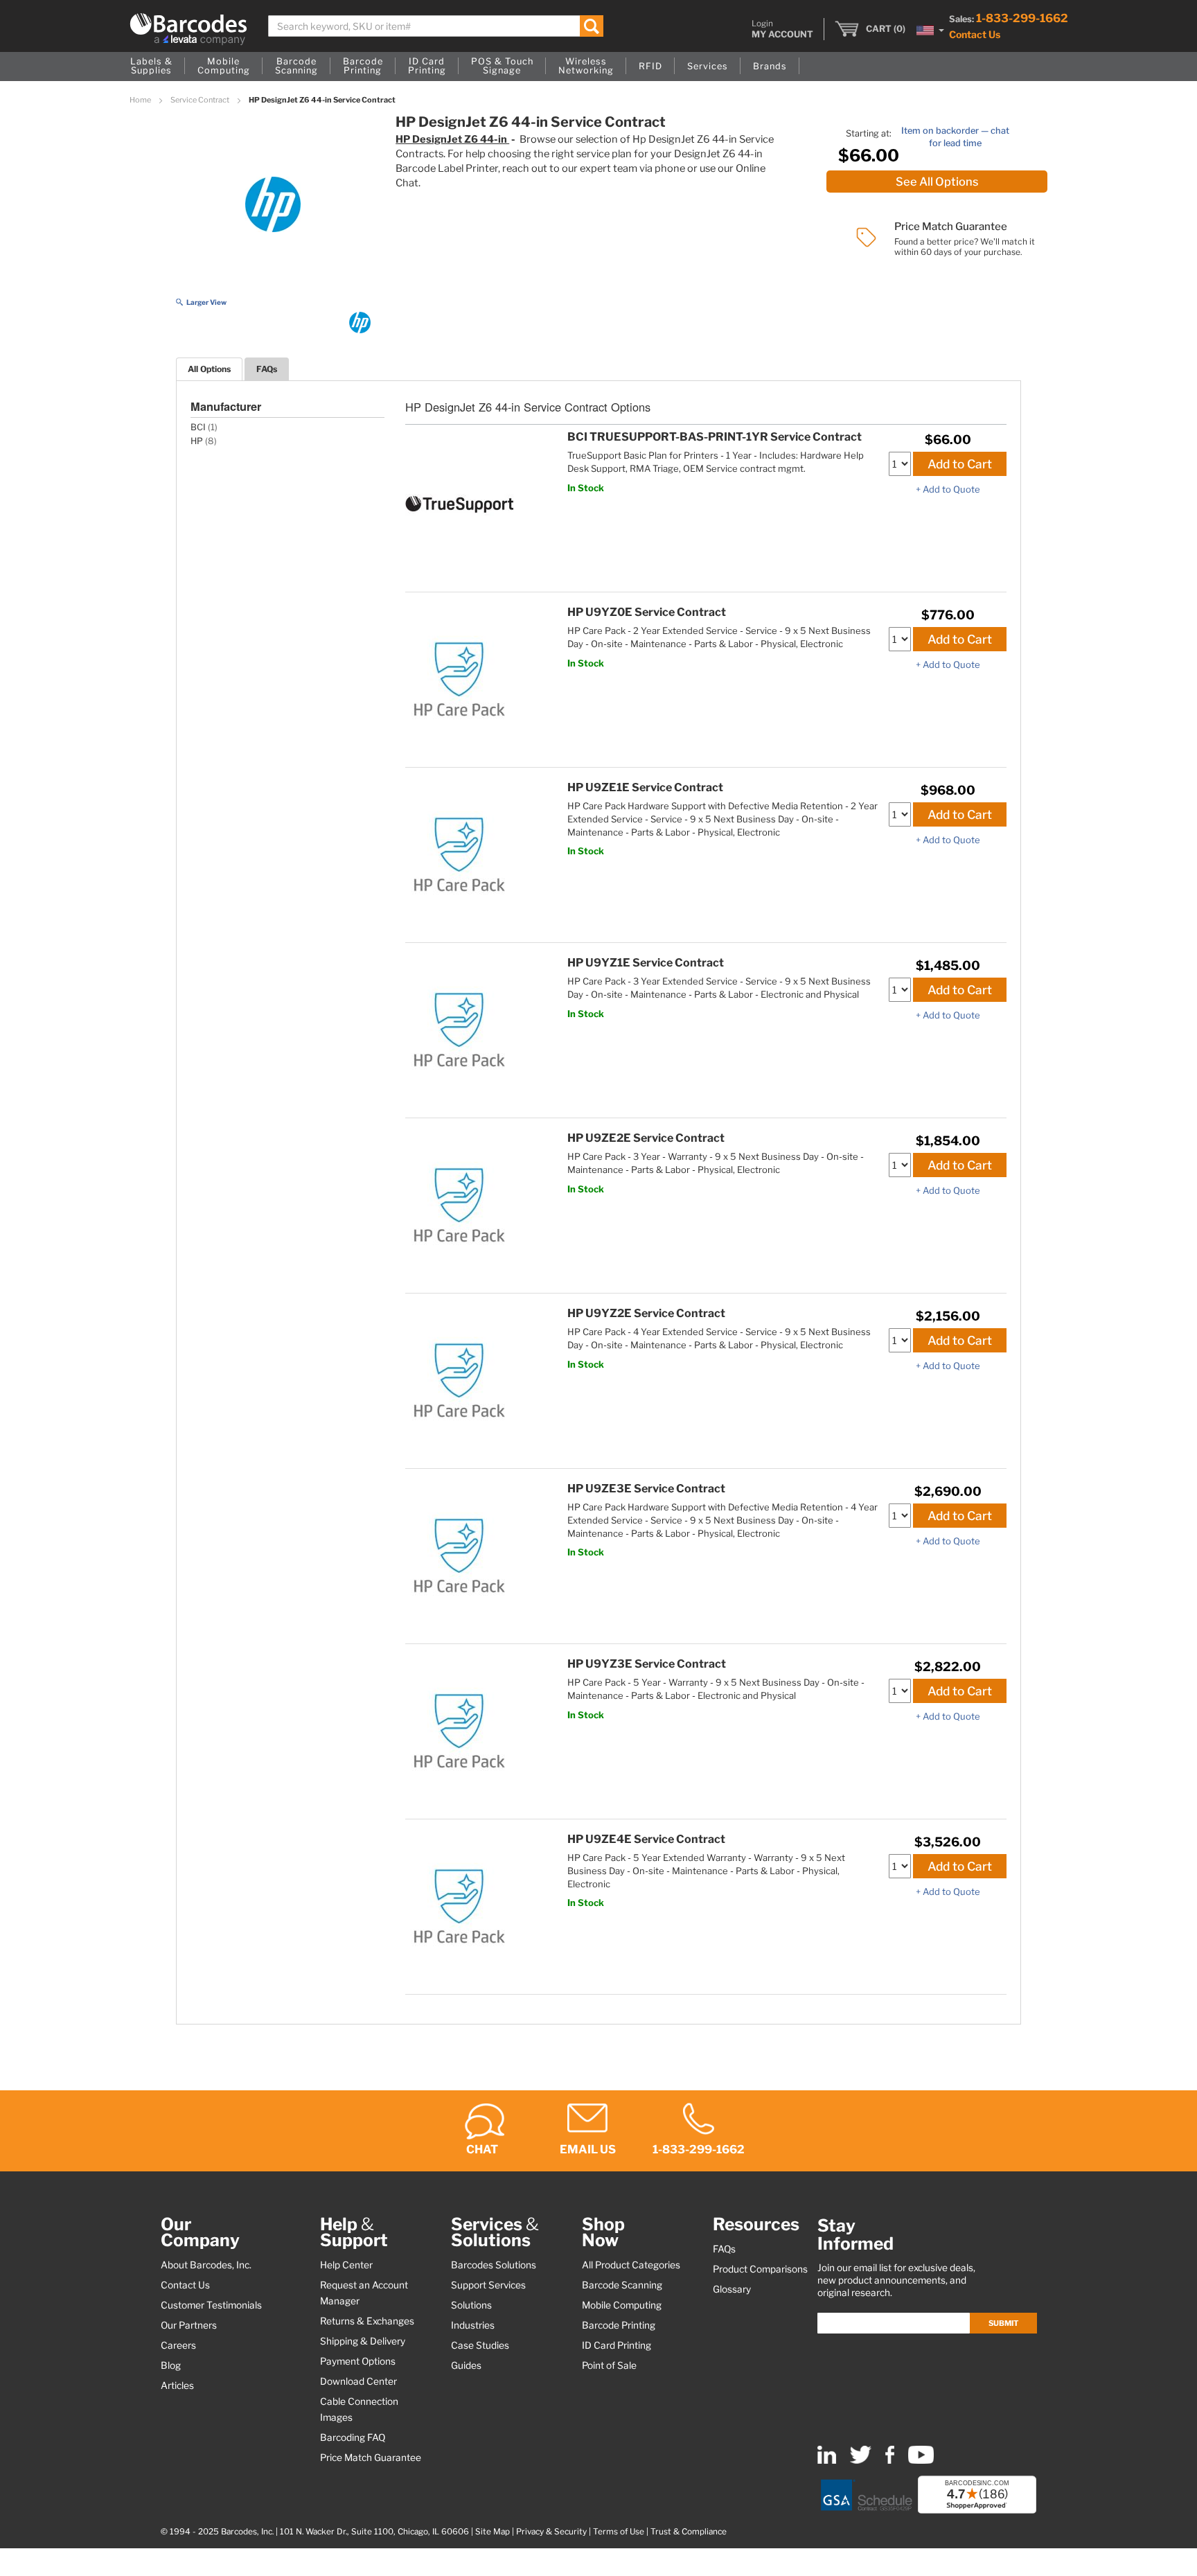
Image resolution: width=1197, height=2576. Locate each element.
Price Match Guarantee (371, 2458)
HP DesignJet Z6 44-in (452, 139)
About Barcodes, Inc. (206, 2265)
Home (141, 100)
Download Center (358, 2381)
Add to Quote (951, 489)
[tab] (209, 369)
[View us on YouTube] (921, 2461)
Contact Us (975, 34)
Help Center (346, 2265)
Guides (466, 2365)
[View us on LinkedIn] (827, 2461)
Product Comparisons (760, 2269)
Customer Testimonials (211, 2305)
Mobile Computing (622, 2305)
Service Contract (201, 100)
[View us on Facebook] (890, 2461)
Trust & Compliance (689, 2532)
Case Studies (480, 2345)
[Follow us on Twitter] (861, 2461)
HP (197, 441)
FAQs (267, 369)
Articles (177, 2385)
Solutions (471, 2305)
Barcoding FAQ (353, 2437)
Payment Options (358, 2361)
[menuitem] (151, 67)
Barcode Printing (619, 2325)
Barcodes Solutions (494, 2265)
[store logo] (188, 29)
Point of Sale (609, 2365)
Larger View (206, 302)
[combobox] (436, 26)
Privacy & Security (551, 2532)
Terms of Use (619, 2532)
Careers (178, 2345)
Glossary (732, 2289)
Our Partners (189, 2325)
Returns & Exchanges (367, 2321)
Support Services (488, 2285)
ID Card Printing (617, 2345)
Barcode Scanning (622, 2285)
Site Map (493, 2532)
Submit (1003, 2323)
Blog (171, 2365)
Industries (473, 2325)
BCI (198, 427)
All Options (209, 369)
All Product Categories (631, 2265)
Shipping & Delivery (363, 2341)
